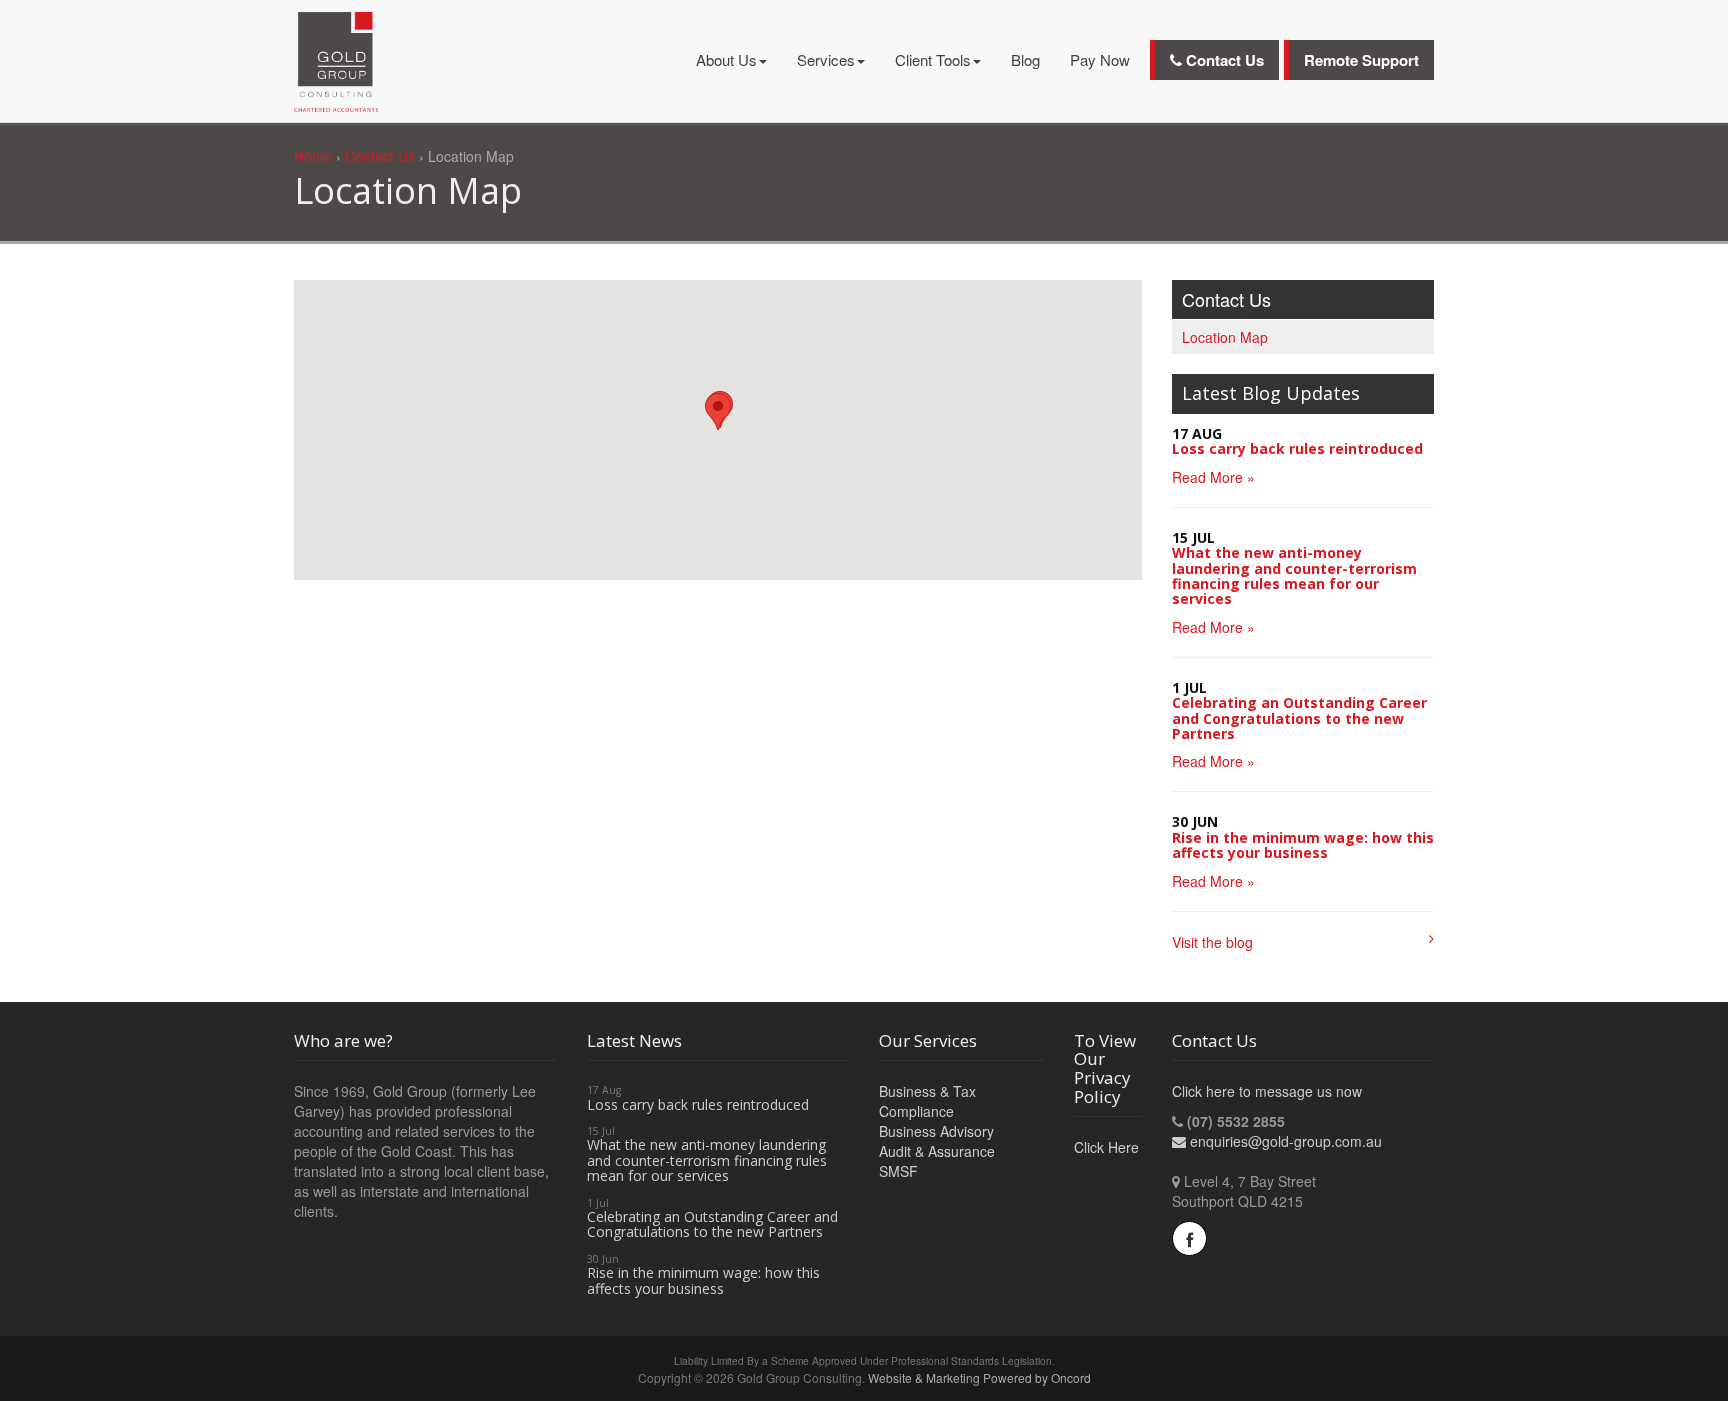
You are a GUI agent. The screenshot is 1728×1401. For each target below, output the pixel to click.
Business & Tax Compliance (927, 1101)
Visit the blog (1212, 942)
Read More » (1213, 477)
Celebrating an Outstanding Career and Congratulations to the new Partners (1299, 718)
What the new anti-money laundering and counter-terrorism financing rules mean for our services (1294, 575)
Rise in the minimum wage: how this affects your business (1303, 845)
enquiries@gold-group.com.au (1286, 1141)
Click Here (1106, 1147)
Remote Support (1361, 60)
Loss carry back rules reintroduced (1297, 448)
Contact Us (1223, 60)
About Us (726, 59)
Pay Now (1100, 59)
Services (826, 59)
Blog (1025, 59)
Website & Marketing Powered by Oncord (979, 1377)
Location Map (1225, 337)
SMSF (898, 1171)
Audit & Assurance (937, 1151)
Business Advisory (936, 1131)
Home (313, 156)
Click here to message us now (1267, 1091)
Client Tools (933, 59)
